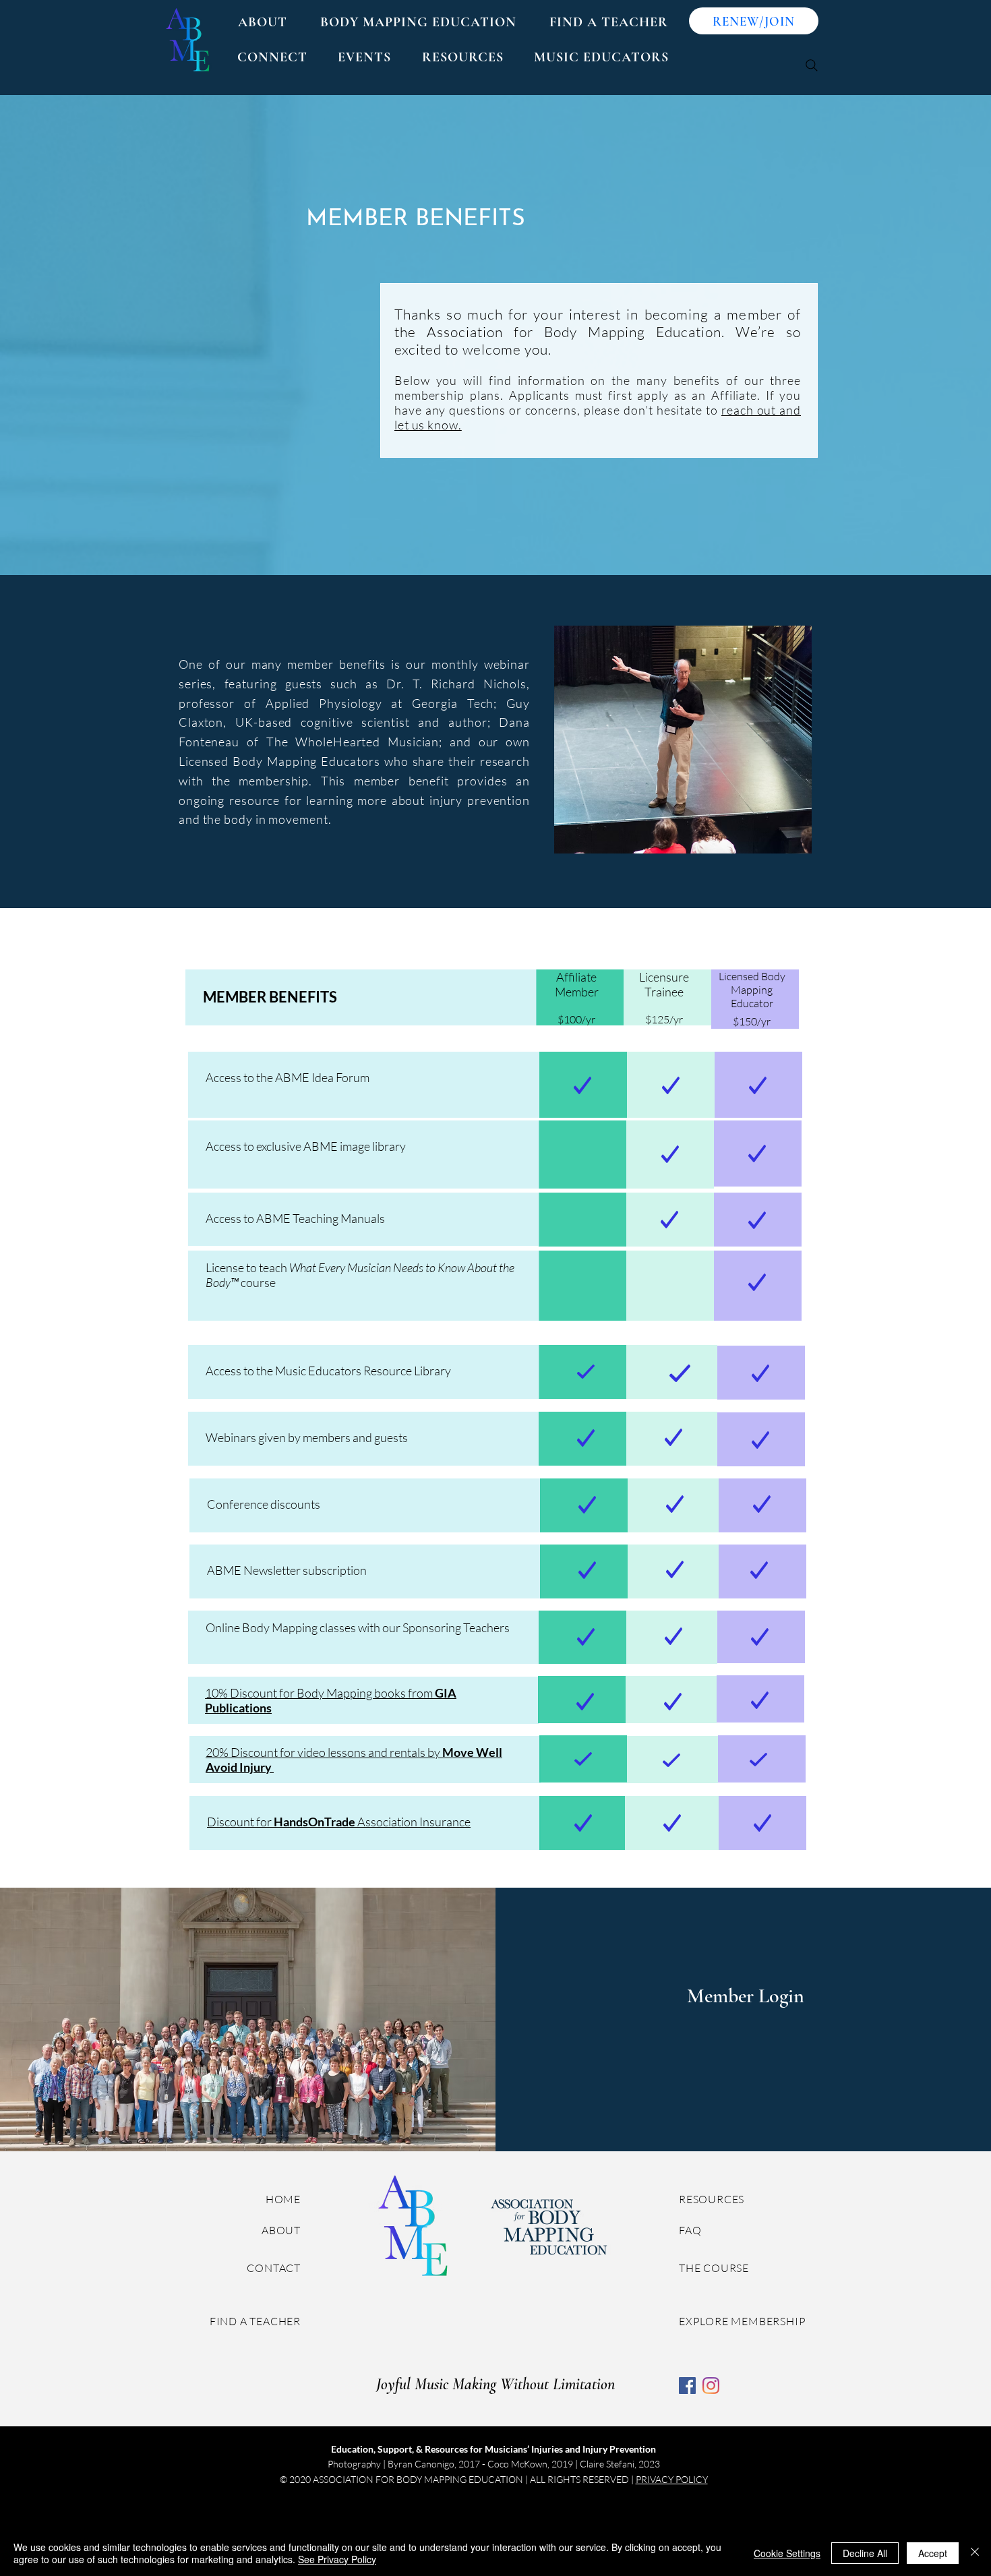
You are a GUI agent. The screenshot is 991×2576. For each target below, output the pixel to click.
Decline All (865, 2553)
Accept (933, 2553)
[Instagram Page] (711, 2386)
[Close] (975, 2553)
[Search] (812, 65)
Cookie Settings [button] (787, 2553)
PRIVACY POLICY (672, 2479)
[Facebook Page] (687, 2386)
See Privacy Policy (337, 2559)
